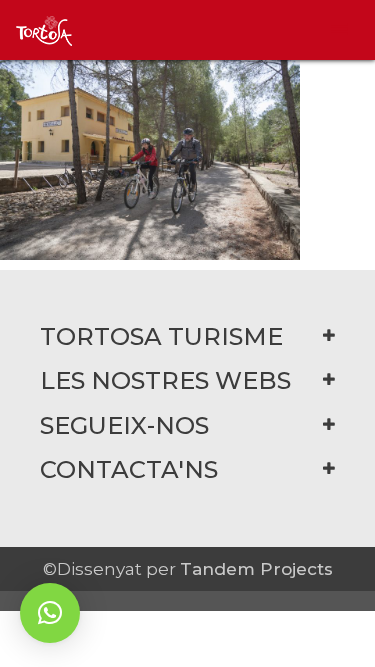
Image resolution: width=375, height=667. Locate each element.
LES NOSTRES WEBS (165, 380)
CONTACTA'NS (129, 469)
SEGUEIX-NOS (124, 425)
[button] (50, 613)
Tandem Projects (256, 569)
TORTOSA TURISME (161, 336)
